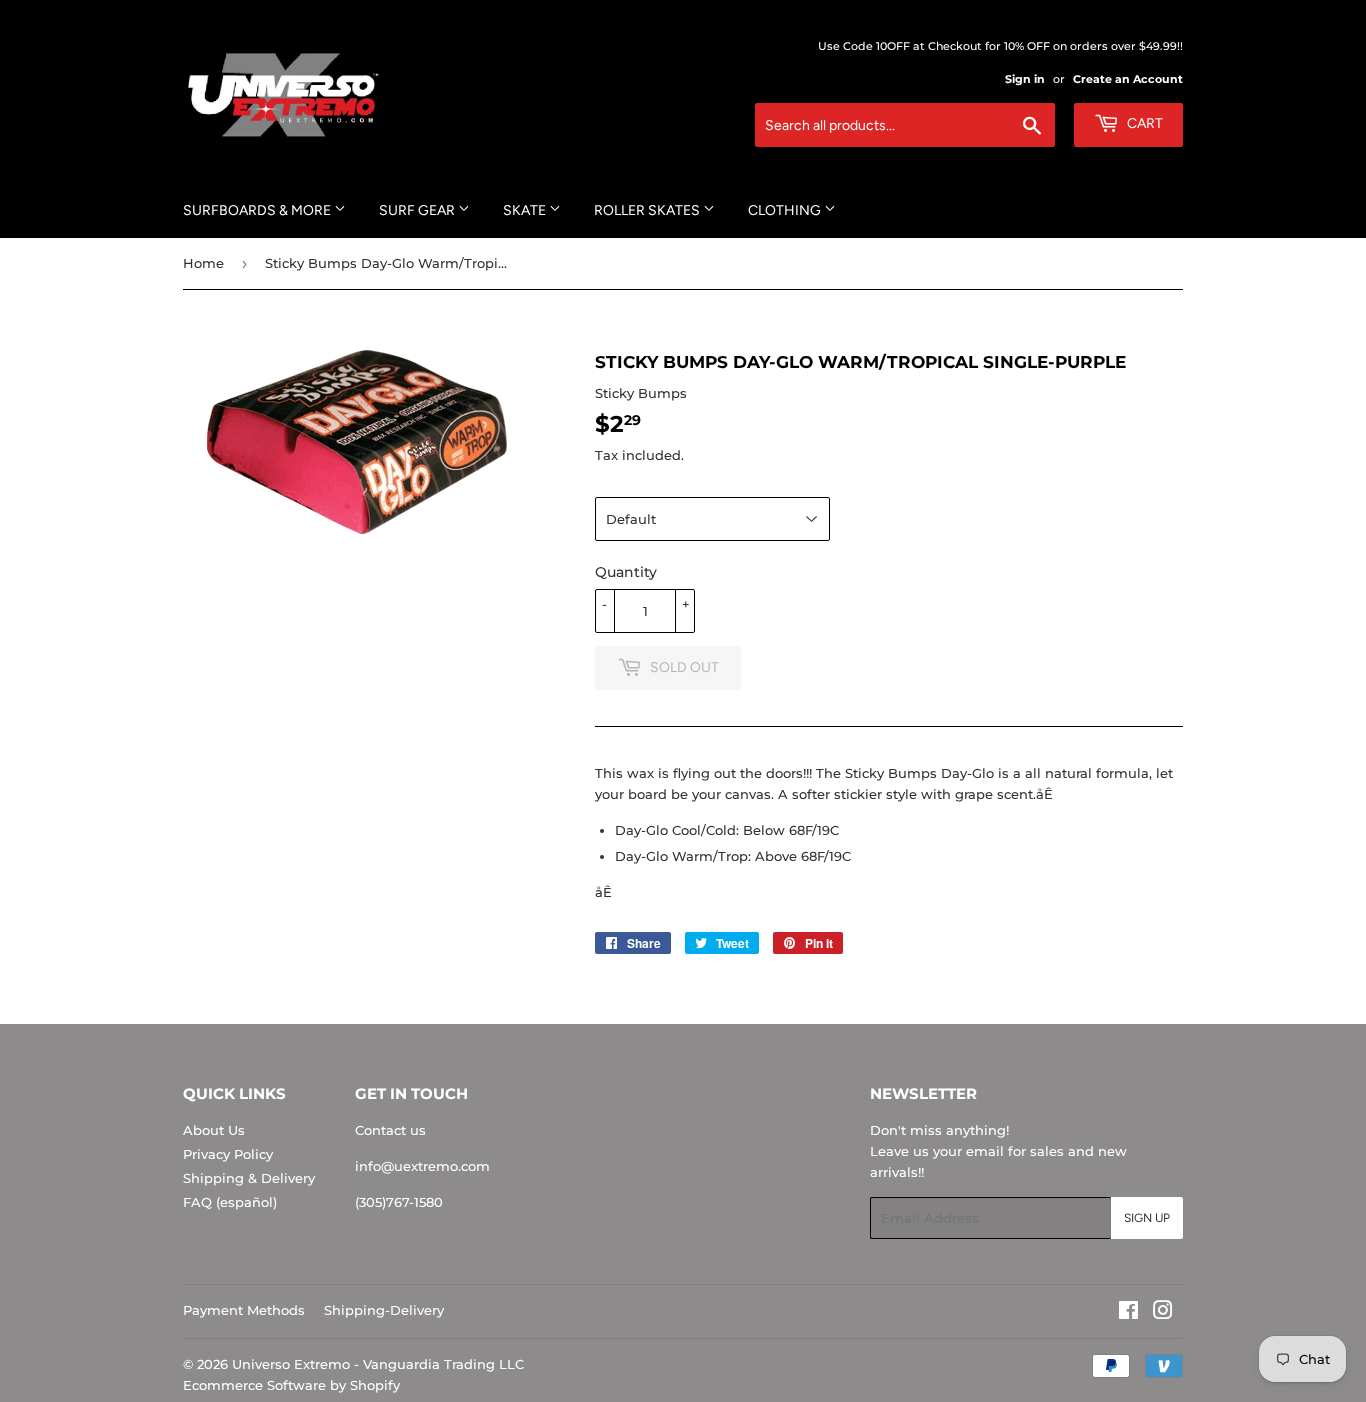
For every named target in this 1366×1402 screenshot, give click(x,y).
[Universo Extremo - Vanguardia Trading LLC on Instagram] (1163, 1313)
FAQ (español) (230, 1202)
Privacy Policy (228, 1154)
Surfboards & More (258, 210)
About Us (214, 1130)
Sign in (1025, 79)
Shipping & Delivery (249, 1178)
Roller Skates (648, 210)
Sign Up (1147, 1218)
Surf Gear (418, 210)
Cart (1143, 123)
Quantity (626, 572)
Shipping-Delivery (384, 1310)
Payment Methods (244, 1310)
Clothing (786, 210)
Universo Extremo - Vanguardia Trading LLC (378, 1364)
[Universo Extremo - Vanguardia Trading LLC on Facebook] (1128, 1313)
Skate (526, 210)
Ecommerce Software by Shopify (291, 1385)
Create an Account (1128, 79)
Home (203, 263)
